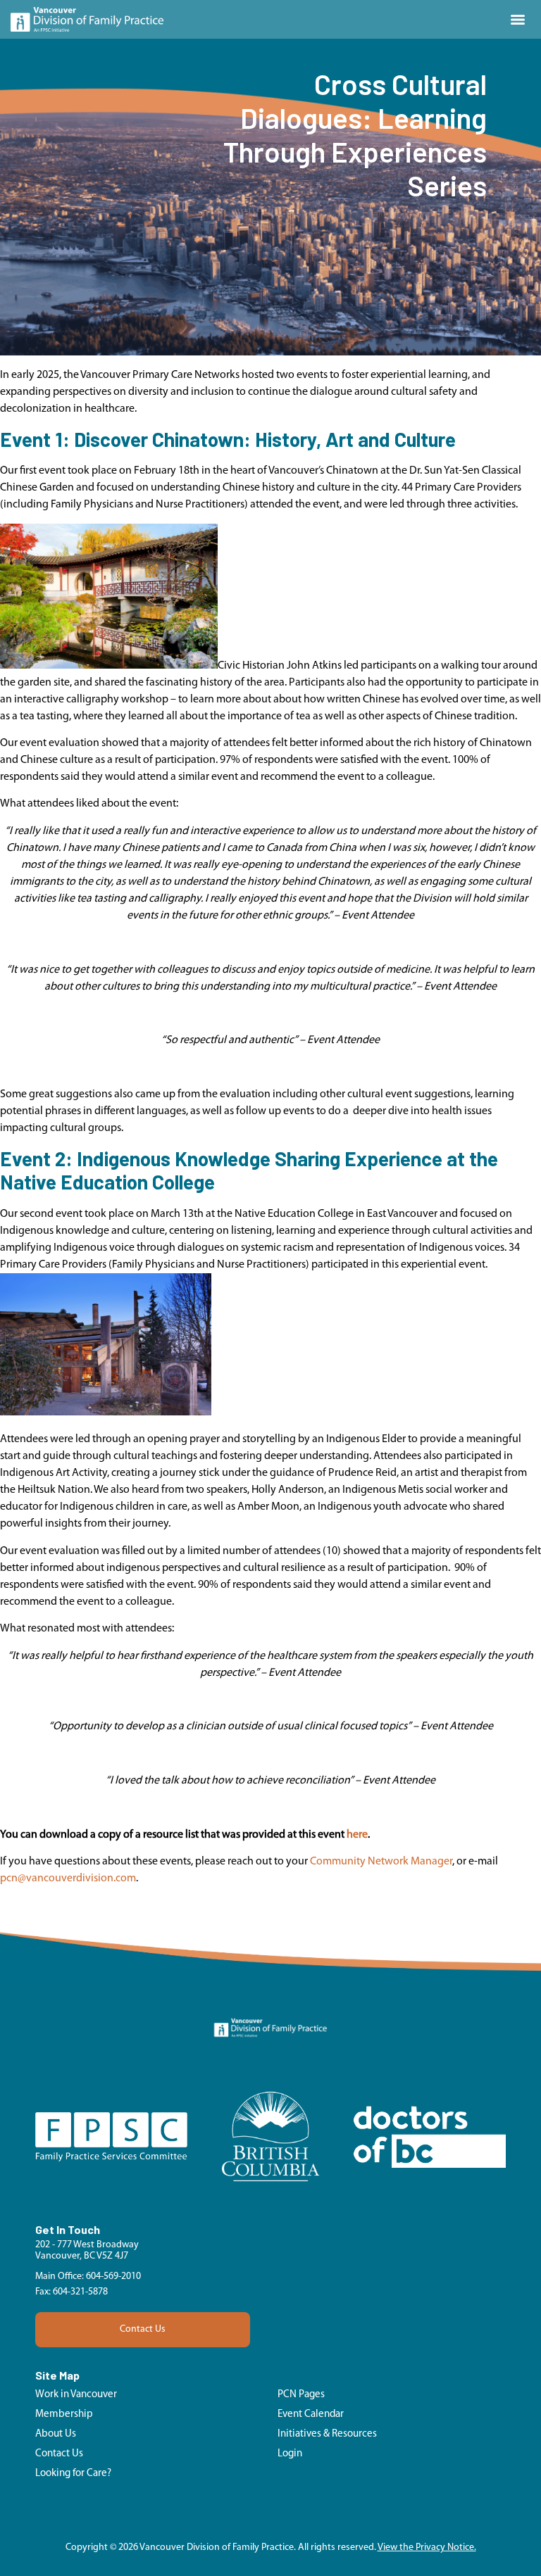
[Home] (87, 19)
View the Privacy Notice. (427, 2547)
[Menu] (518, 20)
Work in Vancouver (76, 2395)
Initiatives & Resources (327, 2434)
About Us (56, 2434)
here (357, 1835)
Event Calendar (311, 2414)
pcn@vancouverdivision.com (68, 1879)
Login (290, 2454)
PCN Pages (301, 2395)
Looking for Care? (73, 2474)
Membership (64, 2414)
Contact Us (143, 2329)
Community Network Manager (381, 1862)
